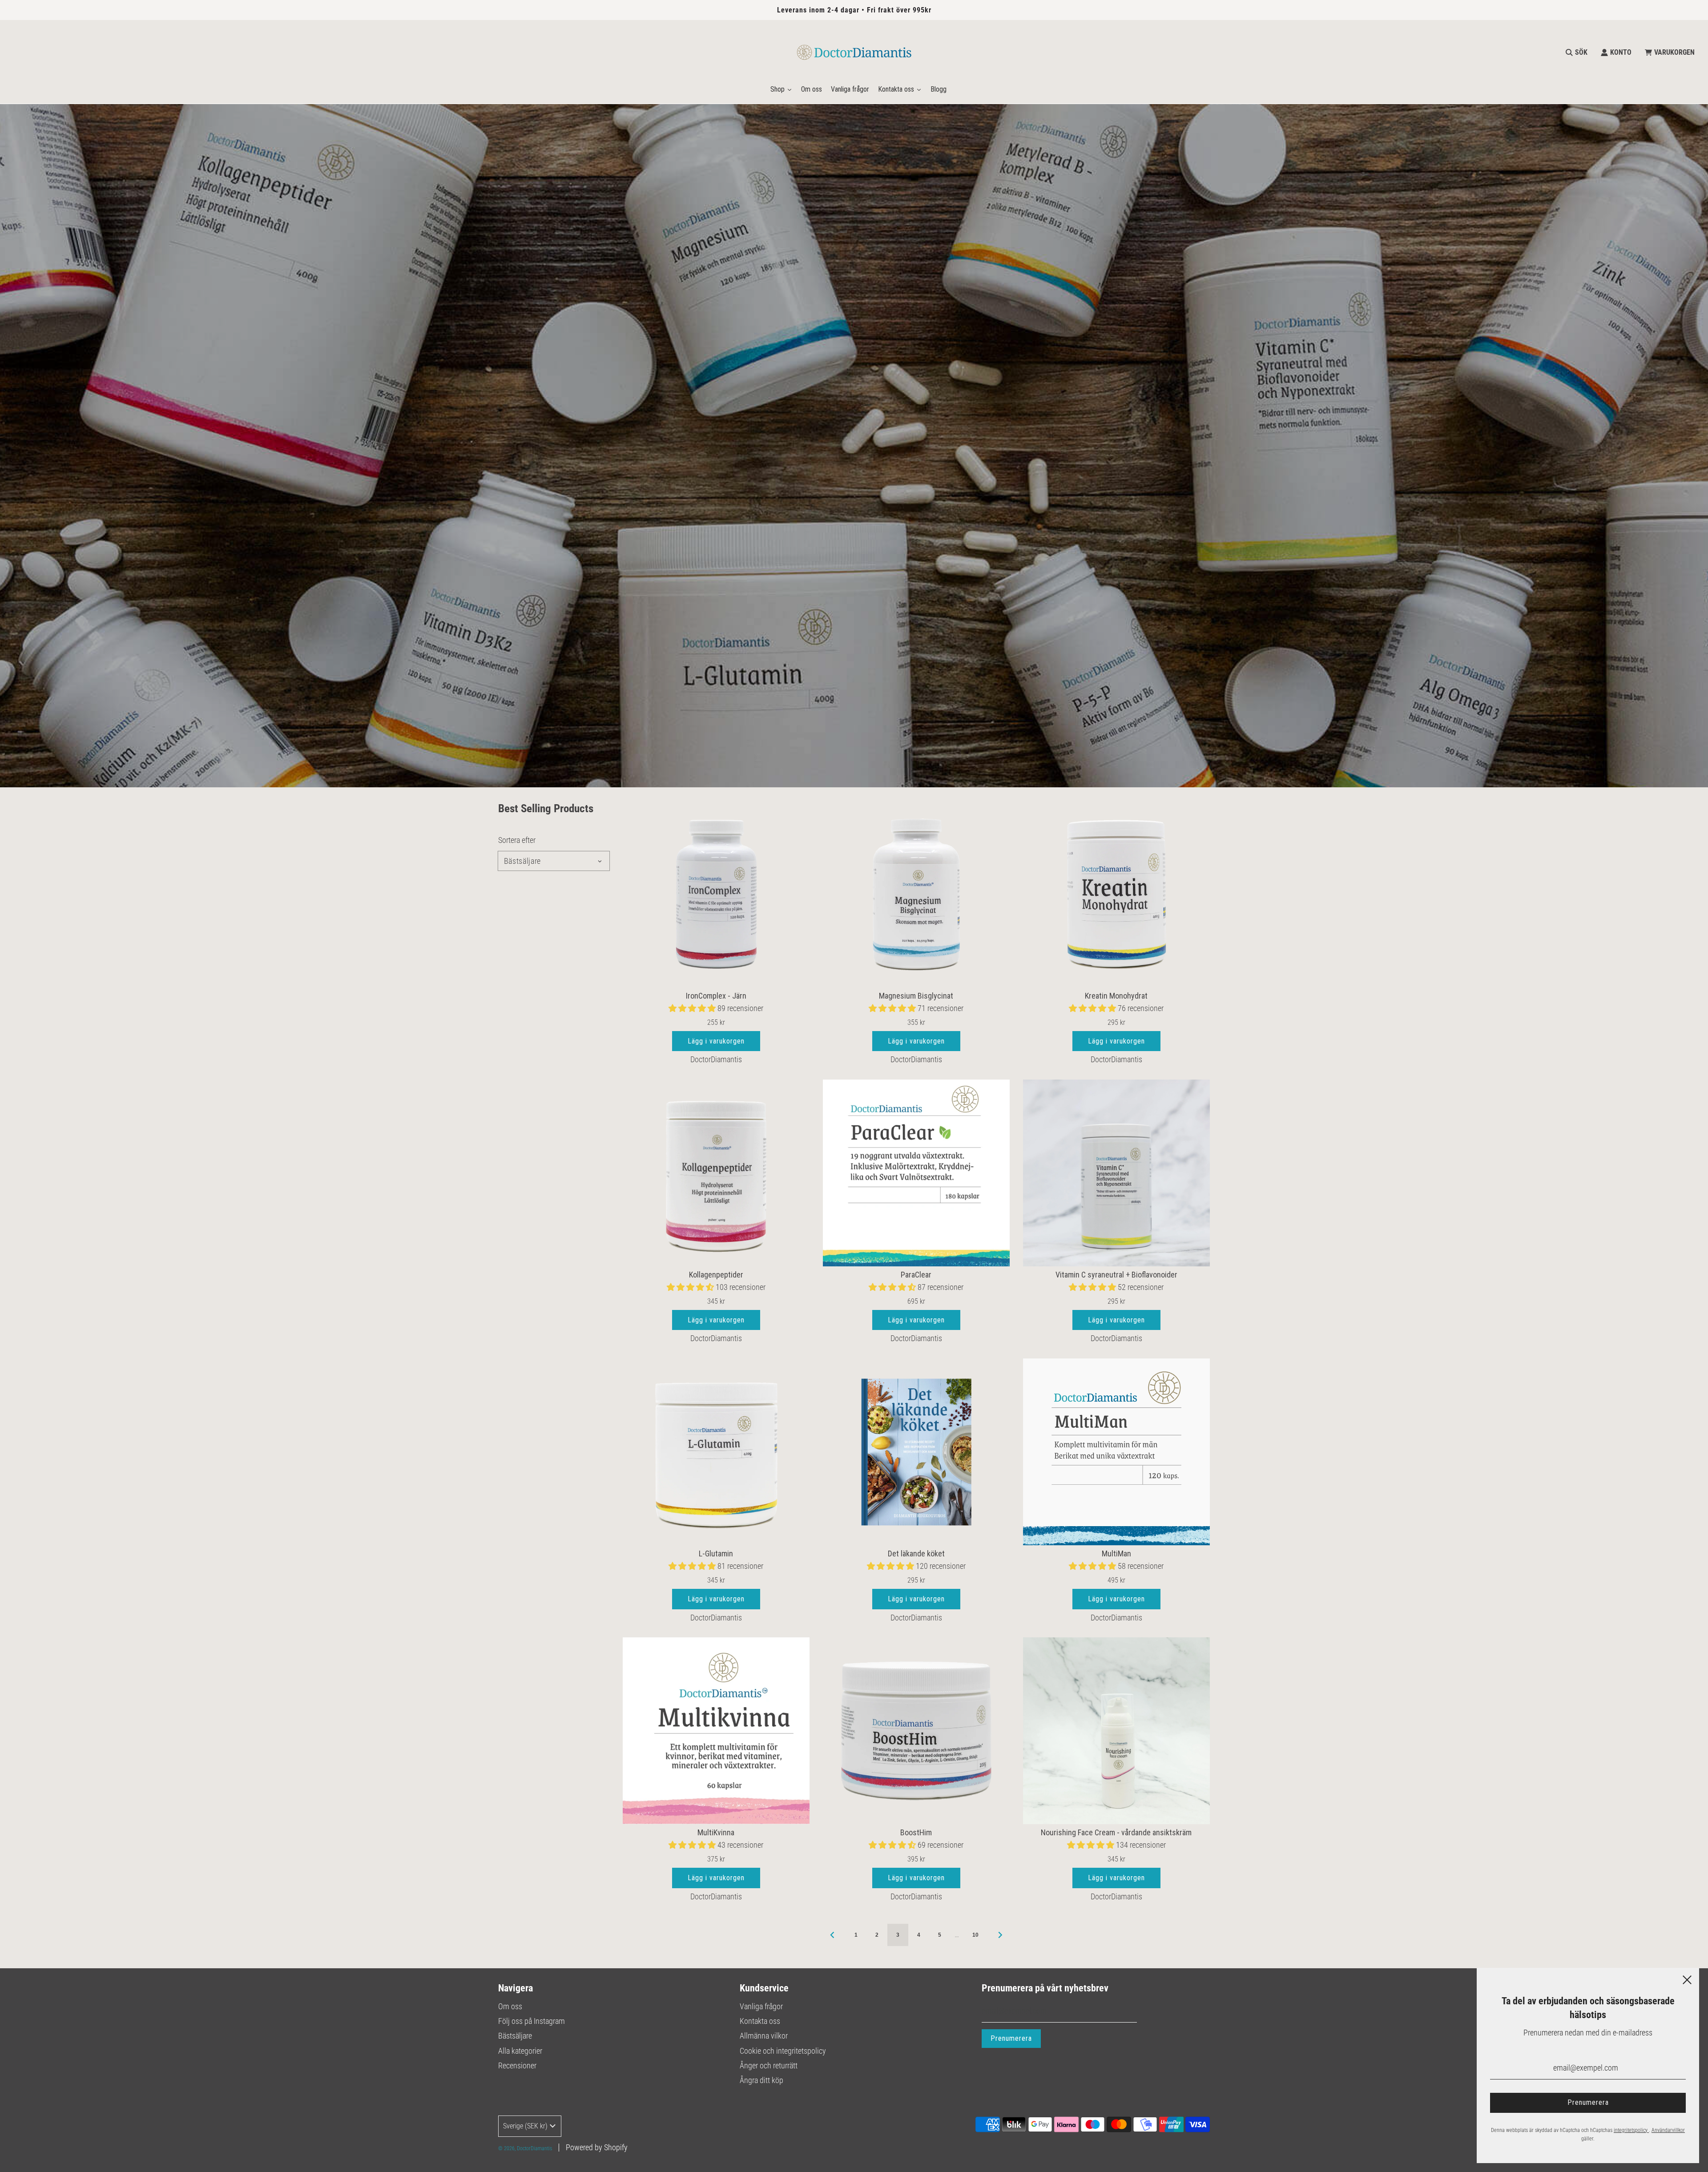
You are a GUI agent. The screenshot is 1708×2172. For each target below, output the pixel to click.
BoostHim (916, 1832)
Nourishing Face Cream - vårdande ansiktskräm (1116, 1832)
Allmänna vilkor (764, 2036)
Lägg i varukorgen (716, 1041)
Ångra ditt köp (761, 2080)
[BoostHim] (916, 1731)
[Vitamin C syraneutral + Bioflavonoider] (1116, 1173)
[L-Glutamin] (716, 1452)
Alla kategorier (520, 2051)
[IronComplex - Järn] (716, 894)
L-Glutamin (716, 1553)
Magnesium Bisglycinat (916, 996)
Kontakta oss (760, 2021)
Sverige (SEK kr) (525, 2126)
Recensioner (517, 2065)
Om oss (510, 2006)
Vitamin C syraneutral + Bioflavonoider (1116, 1275)
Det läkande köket (916, 1553)
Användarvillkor (1668, 2130)
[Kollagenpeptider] (716, 1173)
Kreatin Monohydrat (1116, 996)
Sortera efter (517, 840)
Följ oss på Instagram (532, 2021)
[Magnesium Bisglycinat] (916, 894)
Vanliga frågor (761, 2006)
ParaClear (916, 1275)
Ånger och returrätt (769, 2065)
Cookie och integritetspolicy (783, 2051)
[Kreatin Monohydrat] (1116, 894)
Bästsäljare (515, 2036)
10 (975, 1935)
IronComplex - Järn (716, 996)
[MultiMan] (1116, 1452)
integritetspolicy (1631, 2130)
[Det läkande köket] (916, 1452)
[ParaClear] (916, 1173)
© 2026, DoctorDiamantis (525, 2148)
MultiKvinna (716, 1832)
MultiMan (1116, 1553)
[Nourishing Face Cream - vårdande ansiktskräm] (1116, 1731)
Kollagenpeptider (716, 1275)
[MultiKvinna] (716, 1731)
